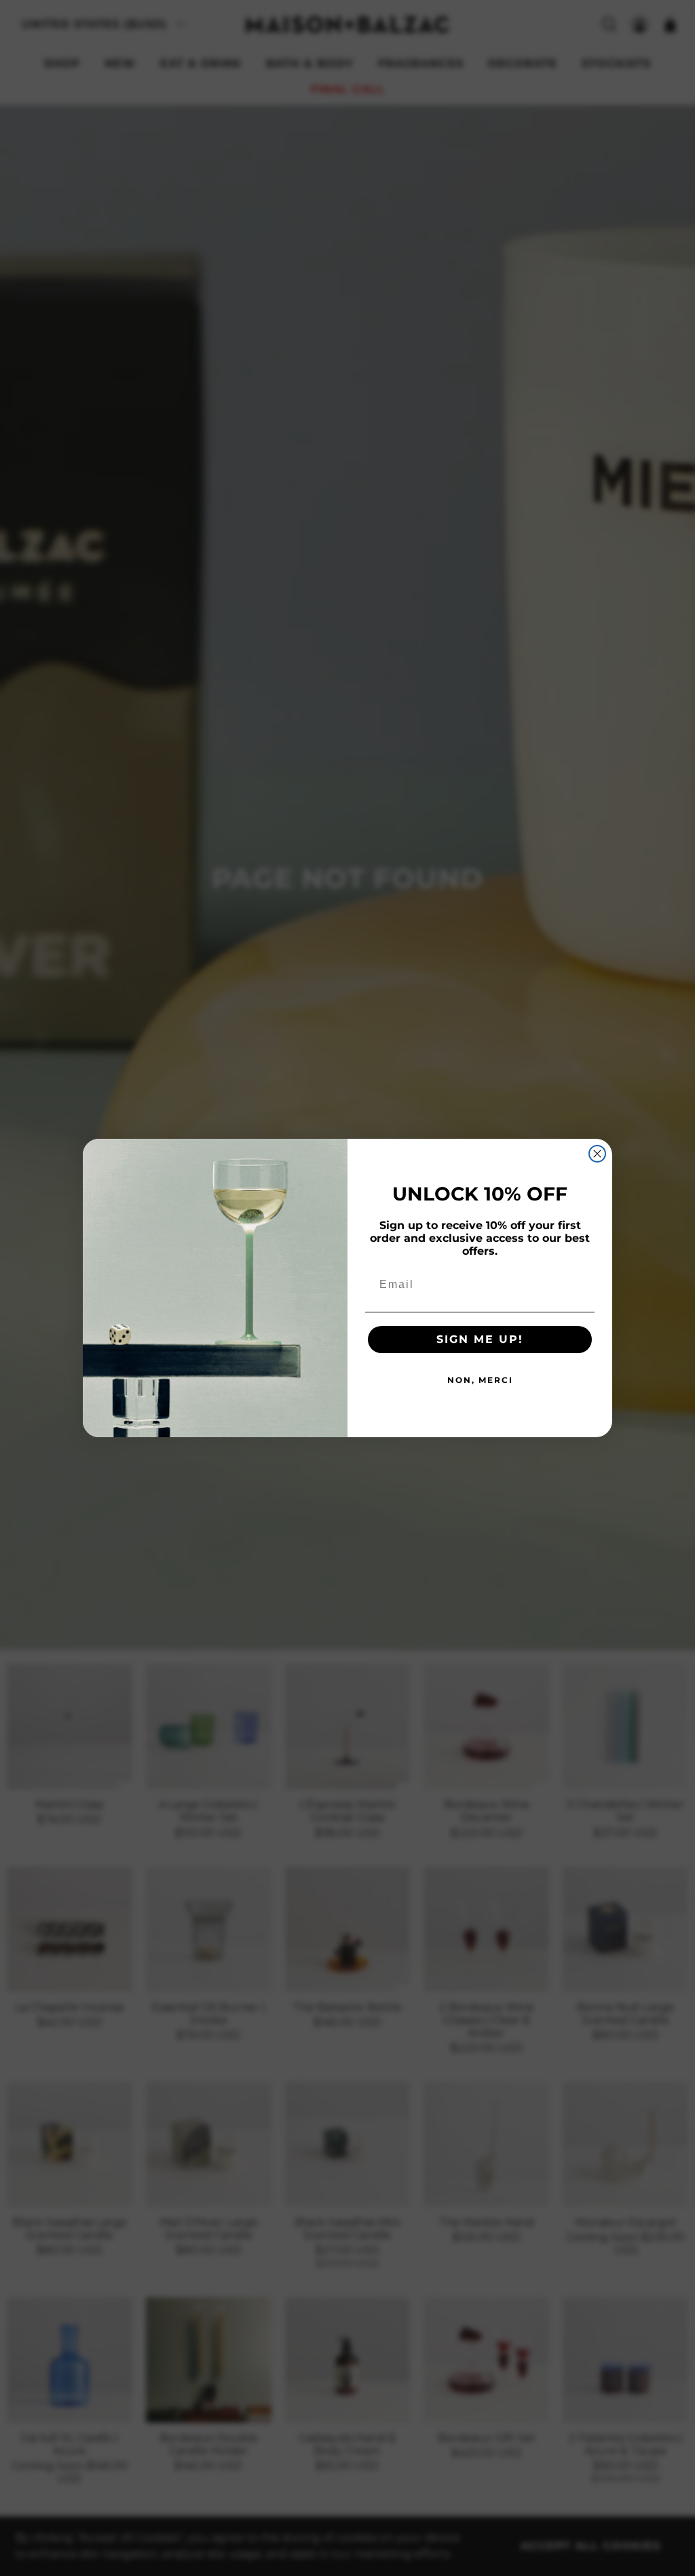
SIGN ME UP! (480, 1339)
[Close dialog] (597, 1154)
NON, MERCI (480, 1380)
